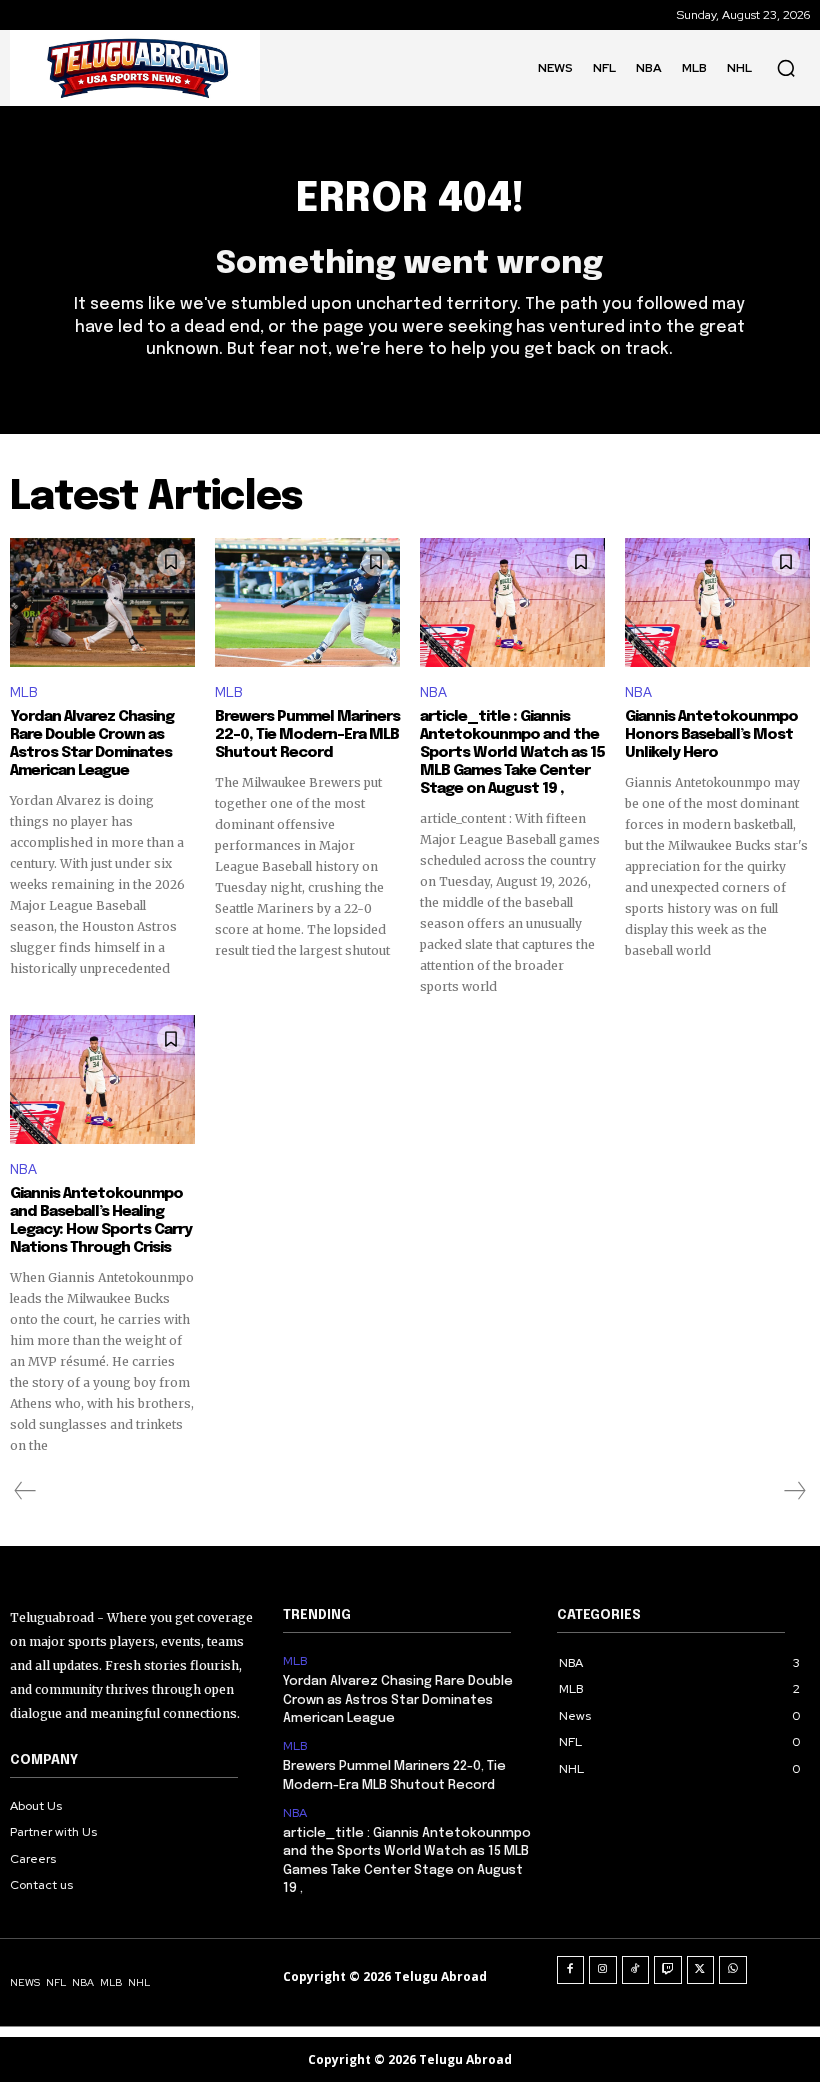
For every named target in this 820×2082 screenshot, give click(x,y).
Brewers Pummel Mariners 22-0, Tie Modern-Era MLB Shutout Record (307, 735)
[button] (786, 68)
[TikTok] (636, 1970)
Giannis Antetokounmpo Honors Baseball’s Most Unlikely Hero (711, 735)
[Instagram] (603, 1970)
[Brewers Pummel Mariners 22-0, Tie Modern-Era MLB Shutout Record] (307, 603)
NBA (433, 692)
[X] (701, 1970)
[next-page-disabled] (794, 1491)
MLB (24, 692)
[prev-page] (25, 1491)
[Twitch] (668, 1970)
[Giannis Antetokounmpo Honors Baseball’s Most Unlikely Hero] (717, 603)
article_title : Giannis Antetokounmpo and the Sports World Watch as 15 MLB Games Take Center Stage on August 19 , (512, 753)
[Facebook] (571, 1970)
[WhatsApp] (733, 1970)
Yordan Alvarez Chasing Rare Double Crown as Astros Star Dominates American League (92, 744)
